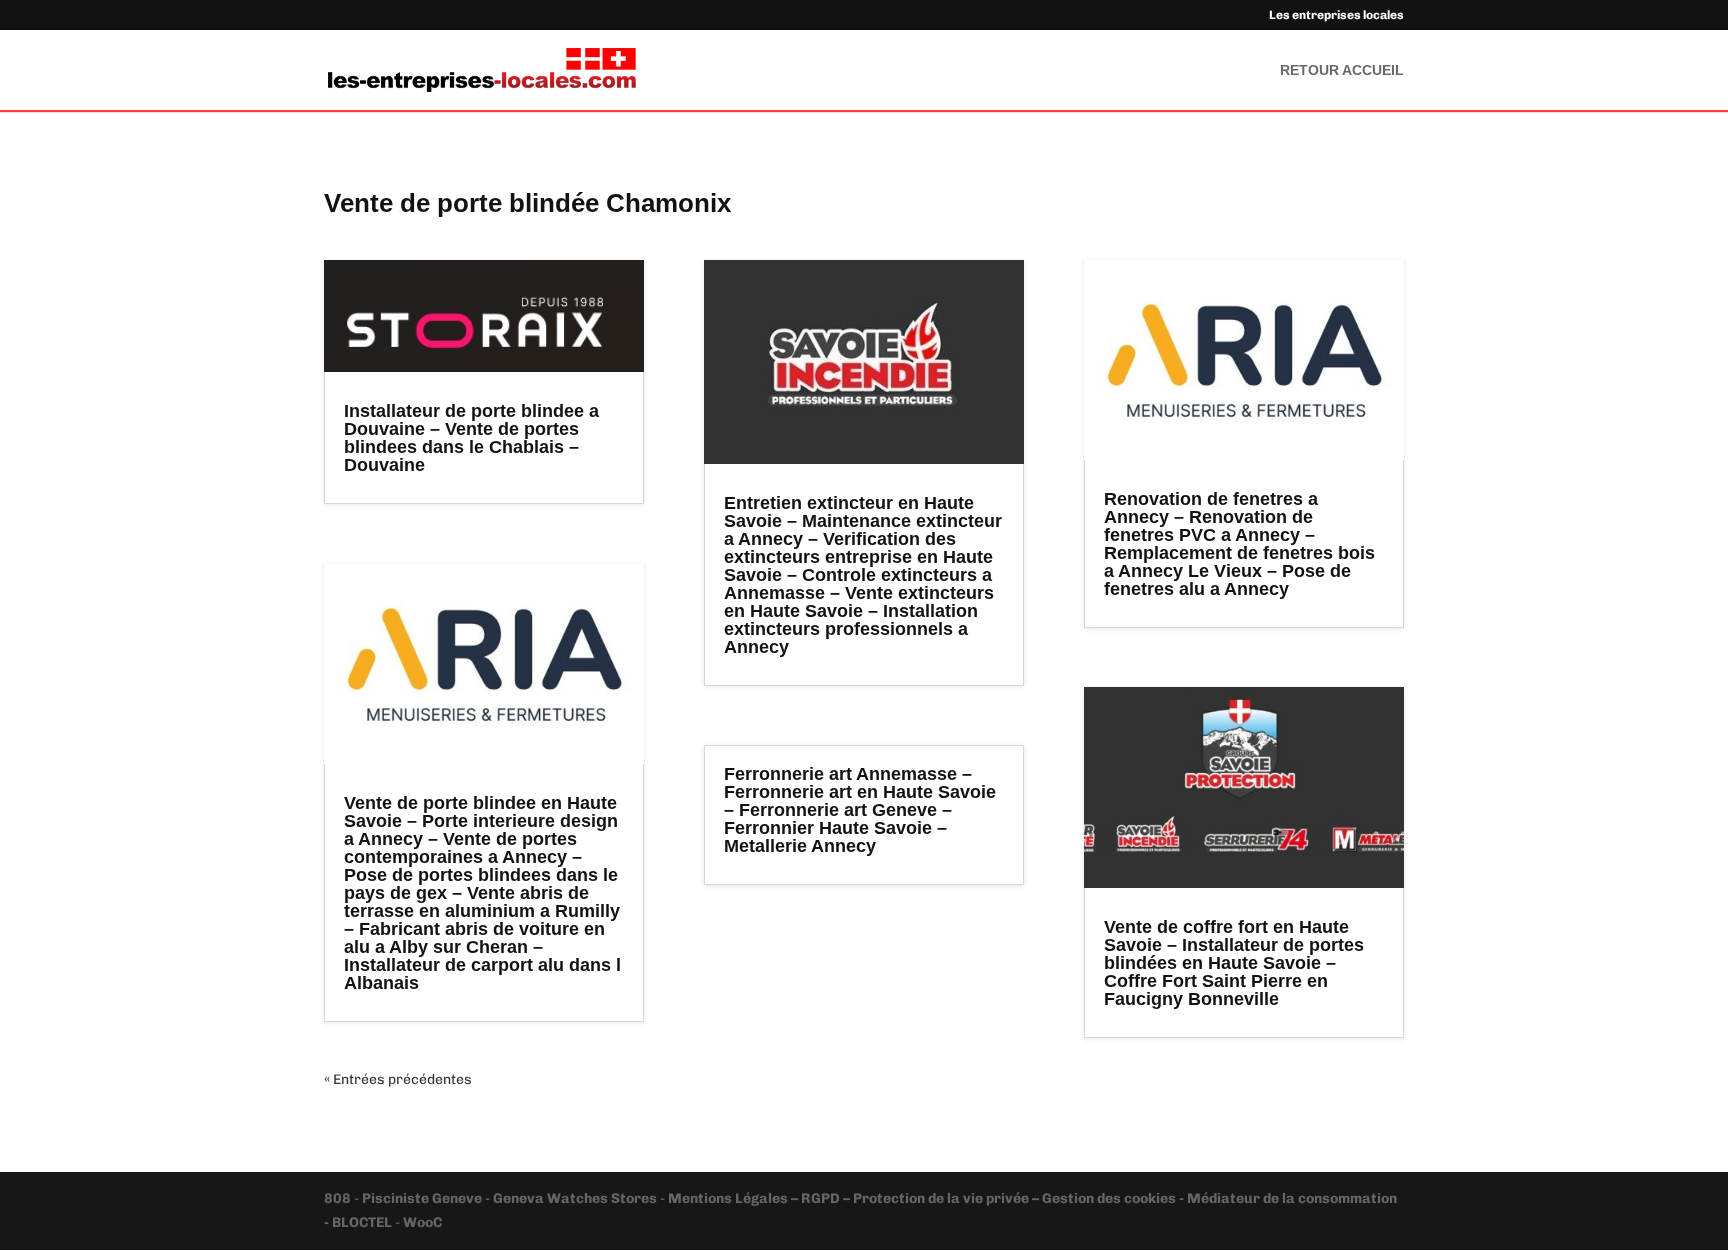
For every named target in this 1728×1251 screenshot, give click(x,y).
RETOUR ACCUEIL (1342, 70)
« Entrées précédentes (398, 1079)
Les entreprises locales (1336, 15)
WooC (422, 1222)
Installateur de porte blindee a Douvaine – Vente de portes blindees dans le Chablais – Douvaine (471, 438)
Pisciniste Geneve (423, 1198)
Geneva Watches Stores (575, 1198)
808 (339, 1198)
